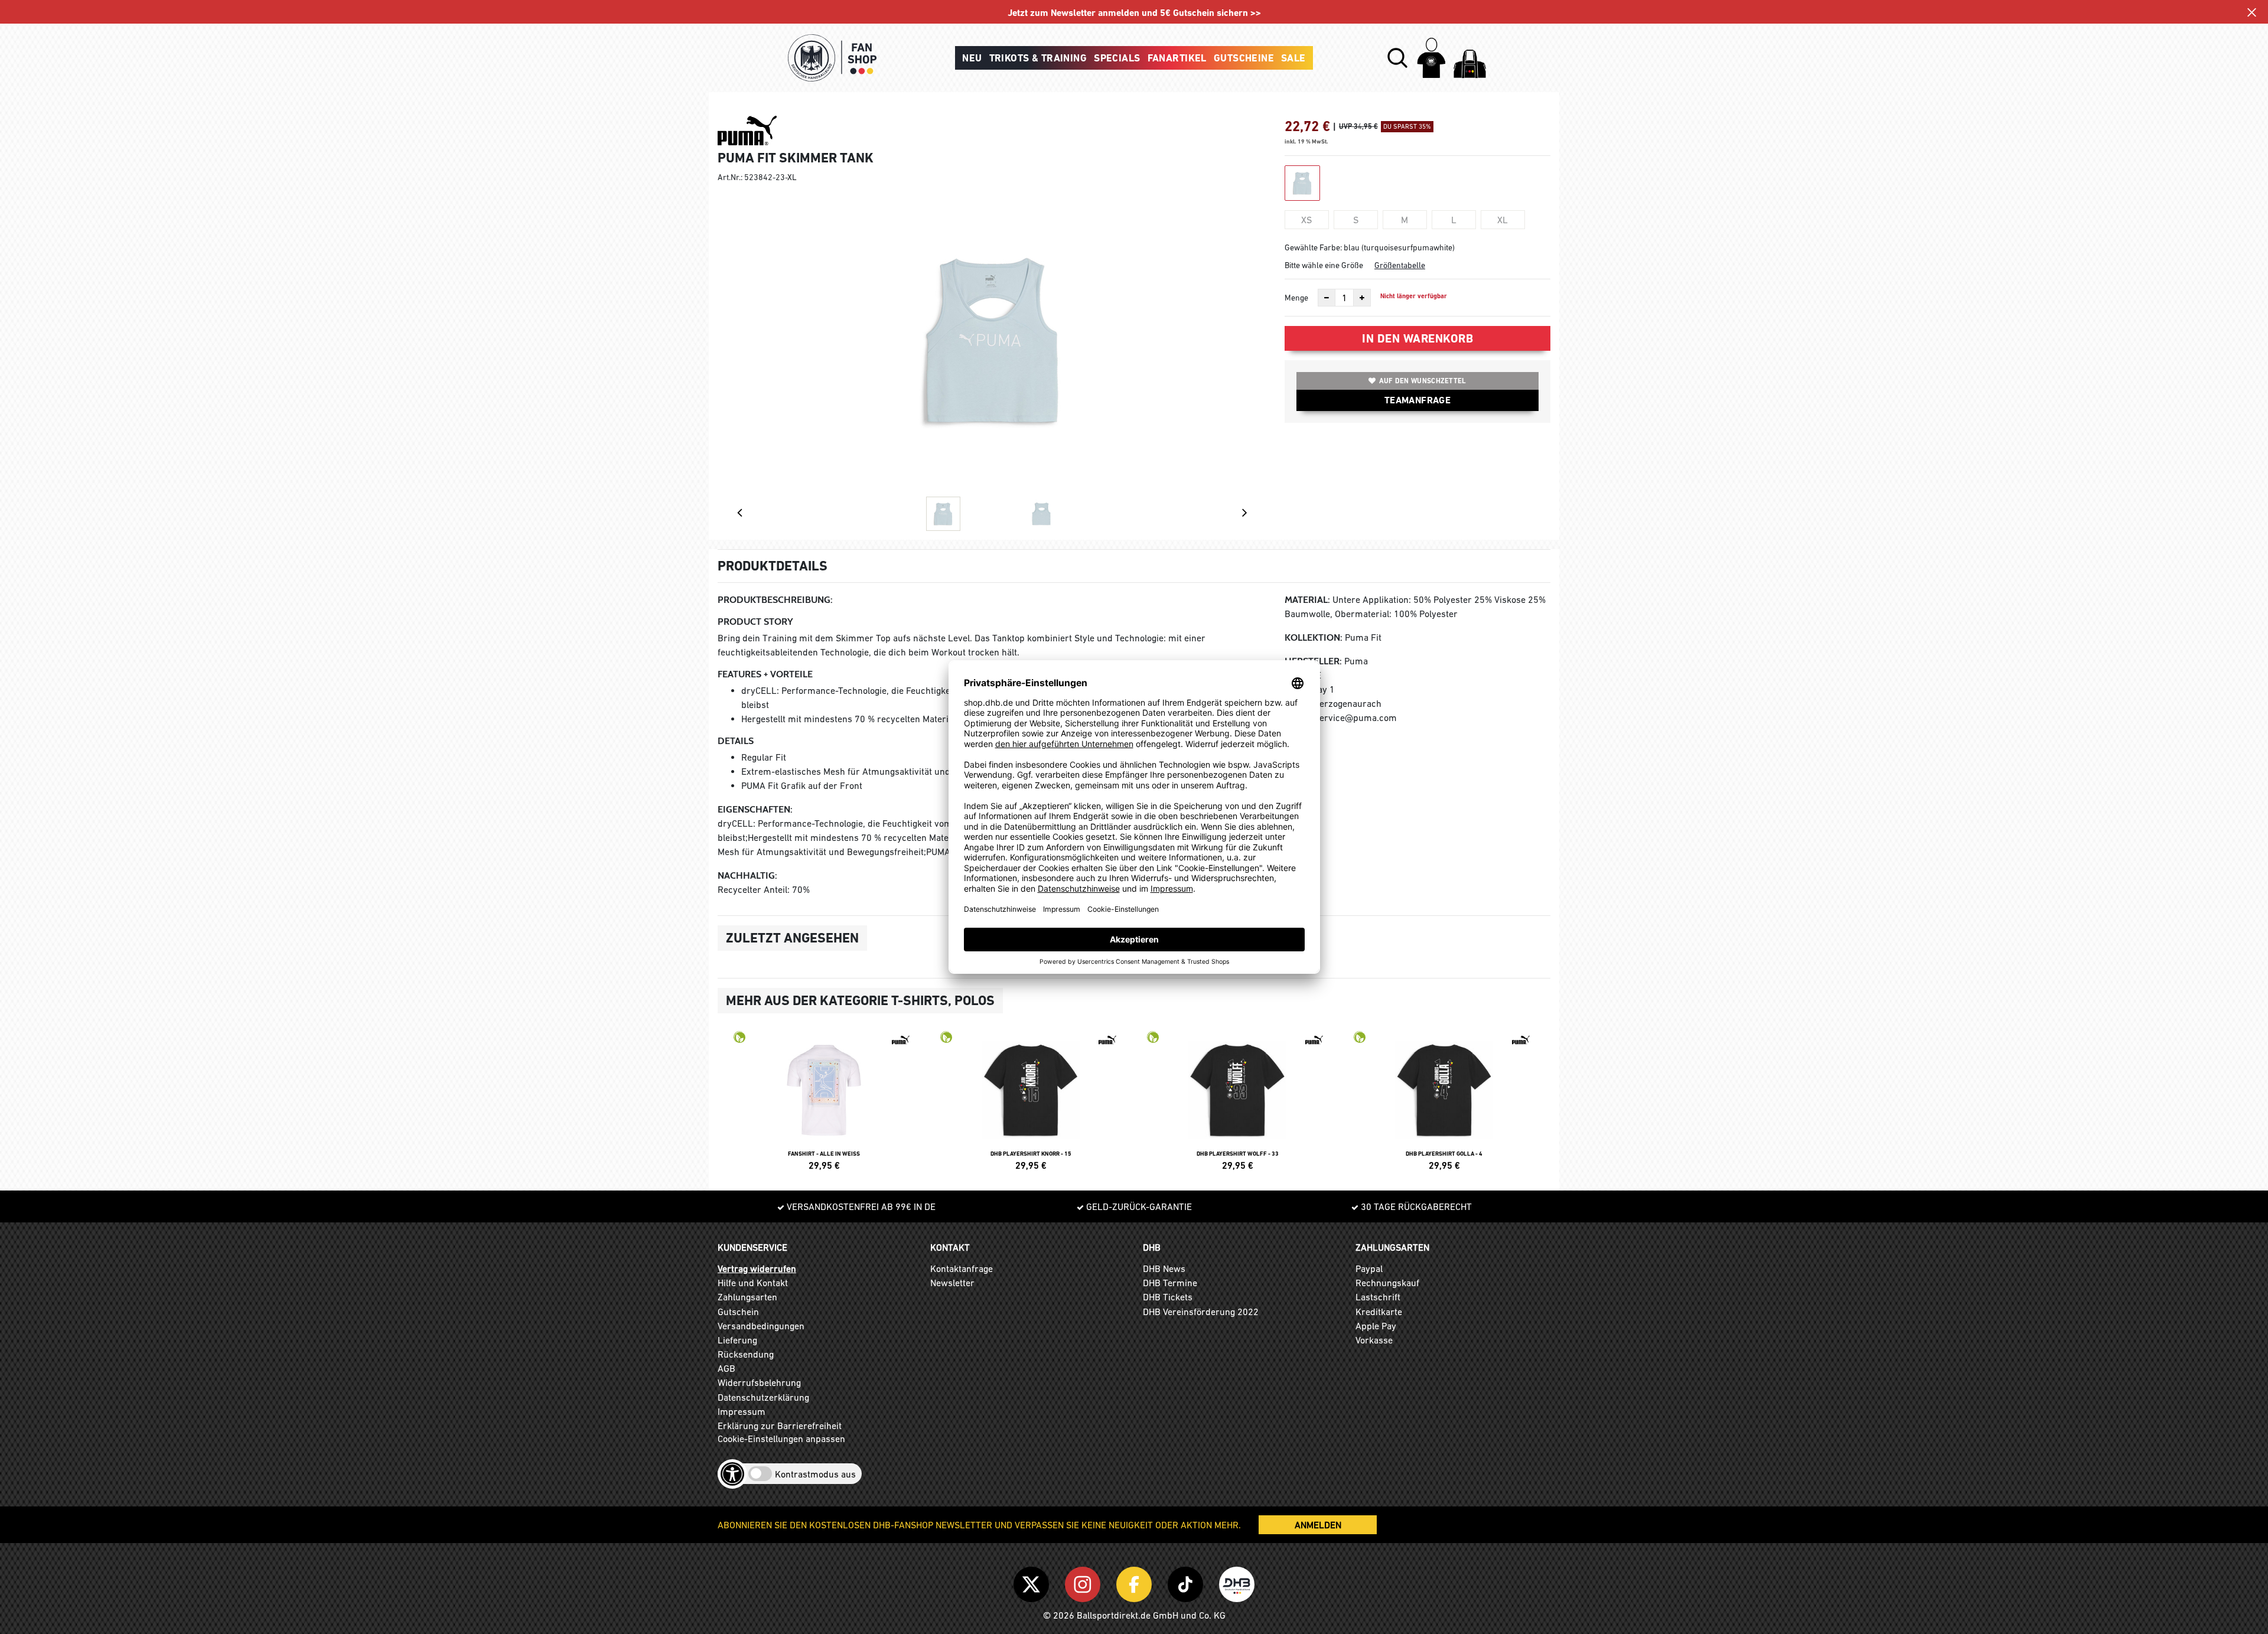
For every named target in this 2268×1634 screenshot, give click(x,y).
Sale (1293, 58)
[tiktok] (1187, 1582)
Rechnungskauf (1387, 1283)
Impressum (742, 1411)
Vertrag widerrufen (757, 1268)
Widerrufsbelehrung (759, 1382)
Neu (972, 58)
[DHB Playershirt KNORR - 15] (1031, 1099)
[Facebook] (1136, 1582)
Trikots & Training (1038, 58)
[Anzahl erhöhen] (1362, 298)
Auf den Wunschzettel (1423, 381)
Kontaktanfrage (962, 1268)
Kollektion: (1314, 637)
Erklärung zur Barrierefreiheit (780, 1426)
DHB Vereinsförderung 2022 (1201, 1312)
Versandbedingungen (761, 1326)
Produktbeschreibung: (775, 600)
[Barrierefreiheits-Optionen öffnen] (732, 1474)
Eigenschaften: (755, 809)
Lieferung (737, 1340)
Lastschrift (1378, 1297)
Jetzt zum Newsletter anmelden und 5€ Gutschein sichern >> (1134, 13)
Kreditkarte (1379, 1312)
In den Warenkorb (1417, 338)
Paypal (1369, 1268)
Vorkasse (1374, 1340)
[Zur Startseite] (832, 58)
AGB (726, 1368)
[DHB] (1237, 1582)
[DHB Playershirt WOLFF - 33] (1237, 1099)
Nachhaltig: (747, 875)
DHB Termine (1170, 1283)
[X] (1033, 1582)
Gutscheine (1244, 58)
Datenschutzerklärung (763, 1397)
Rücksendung (746, 1354)
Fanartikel (1177, 58)
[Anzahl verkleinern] (1327, 298)
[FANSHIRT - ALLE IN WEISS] (824, 1099)
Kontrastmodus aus (815, 1474)
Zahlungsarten (747, 1297)
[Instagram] (1085, 1582)
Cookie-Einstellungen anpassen (781, 1439)
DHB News (1164, 1268)
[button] (1397, 58)
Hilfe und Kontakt (753, 1283)
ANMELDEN (1318, 1525)
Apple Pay (1376, 1326)
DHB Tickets (1168, 1297)
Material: (1307, 600)
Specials (1117, 58)
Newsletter (952, 1283)
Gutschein (738, 1312)
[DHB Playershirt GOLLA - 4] (1444, 1099)
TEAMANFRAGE (1417, 400)
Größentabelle (1400, 265)
